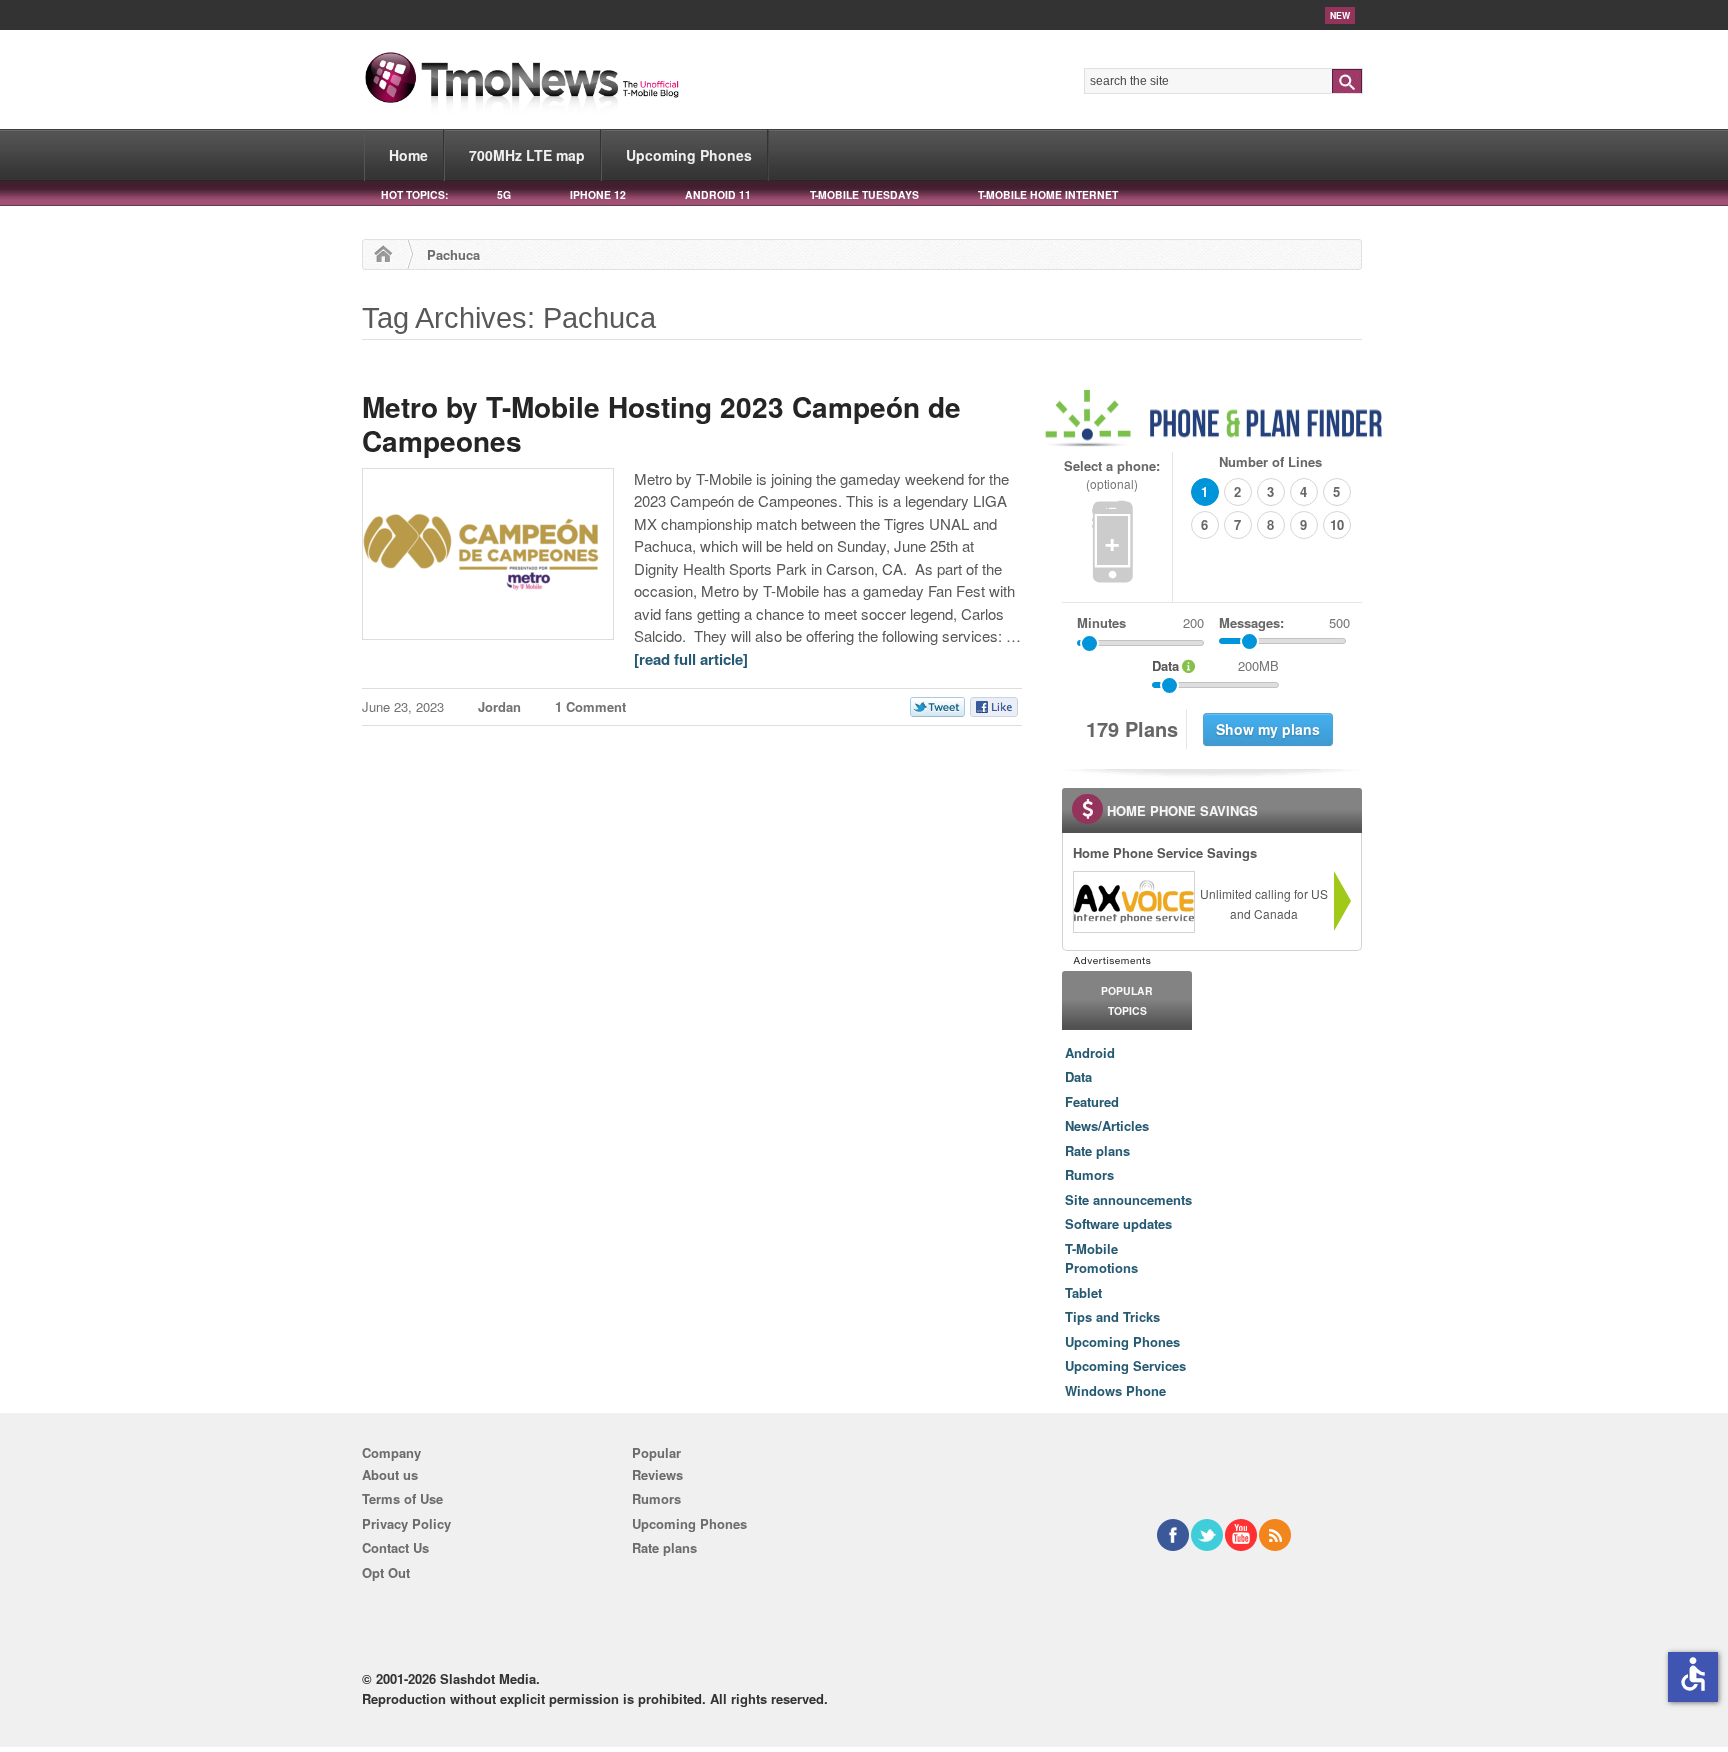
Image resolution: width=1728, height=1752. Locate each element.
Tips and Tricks (1112, 1316)
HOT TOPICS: (414, 194)
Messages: (1284, 622)
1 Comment (590, 706)
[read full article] (691, 659)
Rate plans (1097, 1150)
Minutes (1101, 622)
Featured (1092, 1101)
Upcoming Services (1125, 1365)
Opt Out (386, 1572)
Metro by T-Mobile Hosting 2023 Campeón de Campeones (661, 423)
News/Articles (1107, 1125)
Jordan (499, 706)
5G (504, 194)
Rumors (1089, 1174)
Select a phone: (1112, 474)
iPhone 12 (598, 194)
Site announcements (1128, 1199)
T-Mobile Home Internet (1048, 194)
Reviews (657, 1474)
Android (1090, 1052)
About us (390, 1474)
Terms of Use (402, 1498)
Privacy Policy (406, 1523)
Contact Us (395, 1547)
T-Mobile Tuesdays (864, 194)
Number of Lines (1270, 461)
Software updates (1118, 1223)
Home (408, 155)
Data (1078, 1076)
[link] (1133, 902)
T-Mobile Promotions (1101, 1258)
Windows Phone (1115, 1390)
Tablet (1083, 1292)
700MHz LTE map (527, 155)
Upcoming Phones (689, 155)
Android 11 (718, 194)
